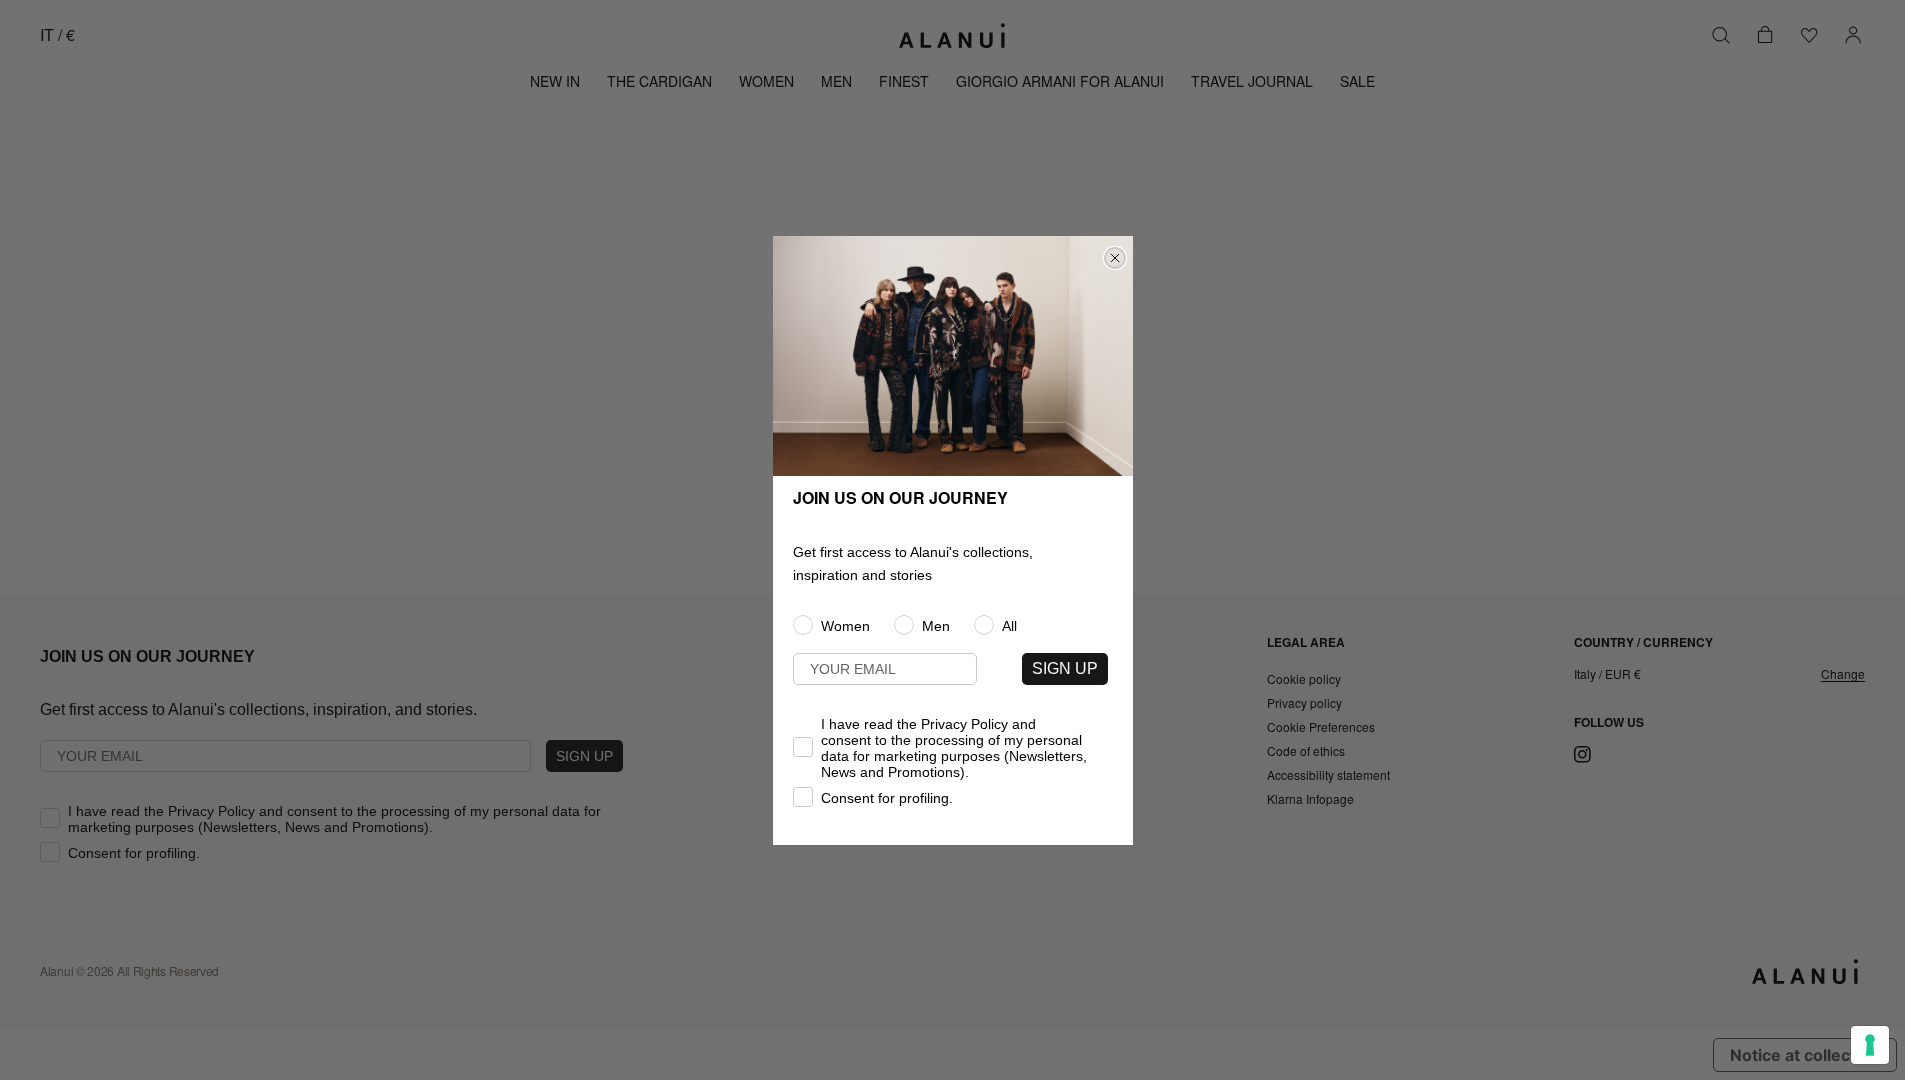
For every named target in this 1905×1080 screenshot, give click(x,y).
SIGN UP (1065, 668)
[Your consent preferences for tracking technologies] (1870, 1045)
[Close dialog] (1115, 258)
